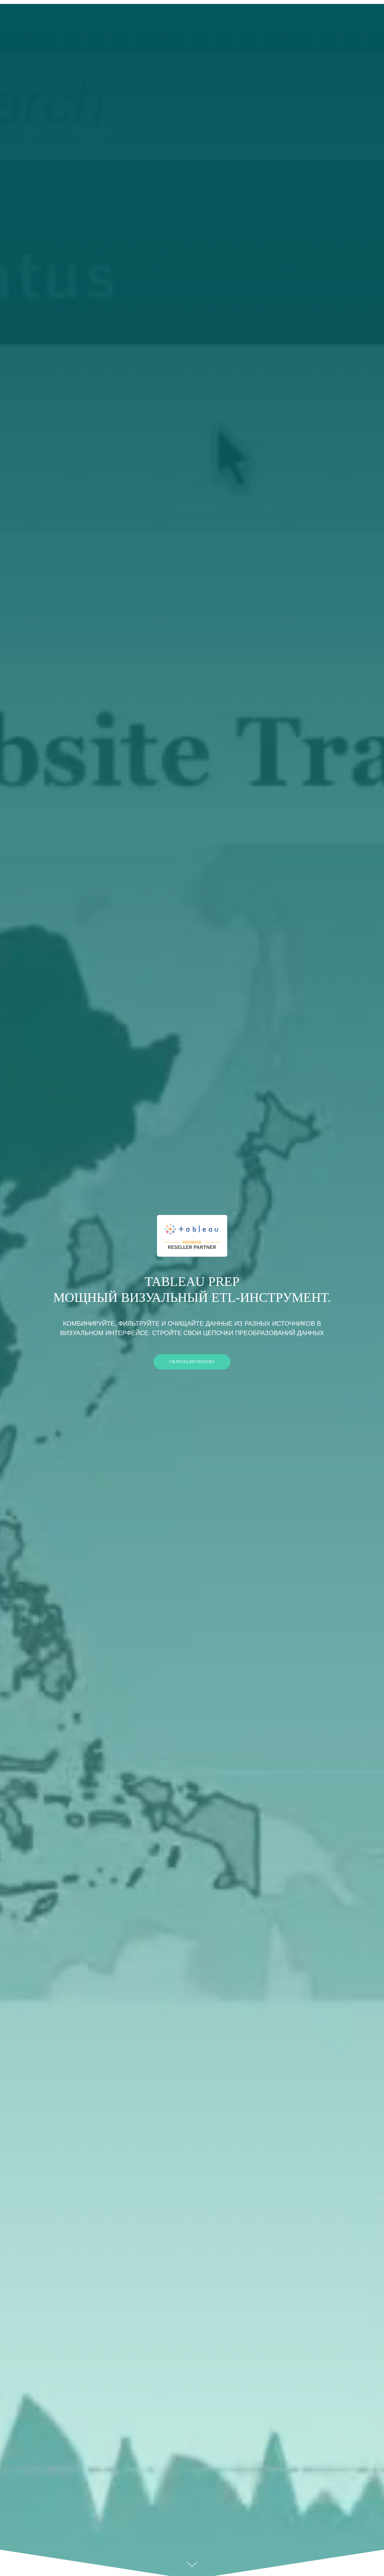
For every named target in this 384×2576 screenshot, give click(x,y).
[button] (192, 1362)
